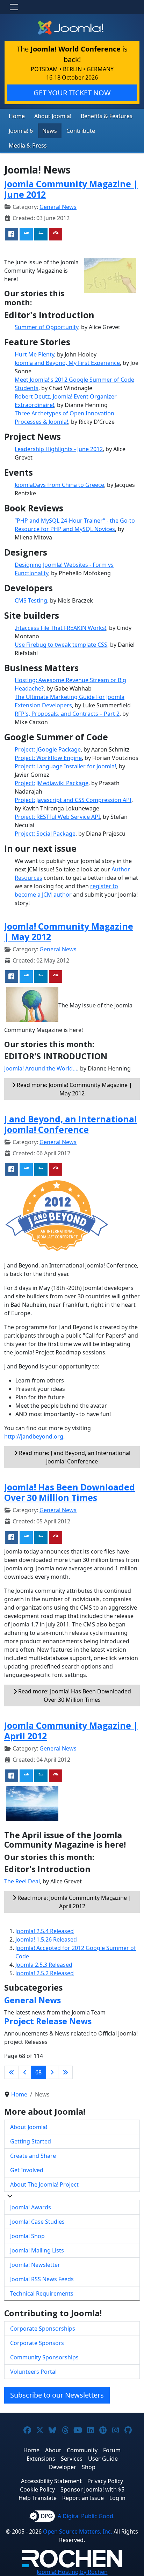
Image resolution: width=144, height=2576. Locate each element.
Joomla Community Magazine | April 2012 (71, 1731)
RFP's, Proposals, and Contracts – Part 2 (67, 714)
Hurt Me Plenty (34, 354)
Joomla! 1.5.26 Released (46, 1939)
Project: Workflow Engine (48, 758)
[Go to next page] (52, 2072)
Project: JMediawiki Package (52, 783)
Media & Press (28, 145)
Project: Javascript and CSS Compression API (73, 800)
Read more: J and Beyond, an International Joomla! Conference (74, 1457)
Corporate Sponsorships (43, 2329)
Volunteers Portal (33, 2372)
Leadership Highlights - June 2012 (59, 449)
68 (38, 2072)
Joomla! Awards (31, 2207)
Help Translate (38, 2498)
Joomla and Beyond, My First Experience (67, 363)
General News (58, 207)
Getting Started (31, 2141)
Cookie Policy (37, 2489)
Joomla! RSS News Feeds (42, 2279)
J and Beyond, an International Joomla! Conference (71, 1124)
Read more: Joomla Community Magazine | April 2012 (74, 1902)
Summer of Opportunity (46, 327)
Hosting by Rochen (72, 2572)
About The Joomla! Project (44, 2184)
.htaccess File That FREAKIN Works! (60, 628)
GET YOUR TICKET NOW (72, 93)
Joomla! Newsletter (35, 2265)
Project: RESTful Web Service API (57, 817)
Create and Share (33, 2156)
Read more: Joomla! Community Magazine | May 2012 (74, 1089)
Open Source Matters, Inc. (78, 2531)
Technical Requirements (42, 2293)
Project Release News (48, 2021)
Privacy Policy (105, 2481)
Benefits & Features (107, 116)
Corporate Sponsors (37, 2343)
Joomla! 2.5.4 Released (45, 1931)
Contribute (81, 131)
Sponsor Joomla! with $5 (92, 2489)
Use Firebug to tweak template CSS (61, 645)
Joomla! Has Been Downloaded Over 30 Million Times (70, 1492)
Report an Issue (83, 2498)
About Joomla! (53, 116)
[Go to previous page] (25, 2072)
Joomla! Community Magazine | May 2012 (69, 931)
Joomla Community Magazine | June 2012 (71, 189)
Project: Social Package (45, 834)
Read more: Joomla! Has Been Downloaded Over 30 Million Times (74, 1695)
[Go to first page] (12, 2072)
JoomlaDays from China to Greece (59, 485)
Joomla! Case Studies (37, 2222)
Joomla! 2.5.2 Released (45, 1973)
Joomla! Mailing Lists (37, 2250)
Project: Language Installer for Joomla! (65, 766)
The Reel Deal (22, 1881)
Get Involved (27, 2170)
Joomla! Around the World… (41, 1068)
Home (17, 116)
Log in (117, 2498)
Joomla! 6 (21, 131)
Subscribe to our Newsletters (57, 2395)
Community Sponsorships (44, 2357)
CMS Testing (31, 600)
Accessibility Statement (51, 2481)
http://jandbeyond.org (34, 1436)
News (50, 131)
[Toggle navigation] (14, 7)
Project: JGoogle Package (48, 749)
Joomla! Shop (27, 2236)
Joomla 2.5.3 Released (44, 1965)
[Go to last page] (65, 2072)
